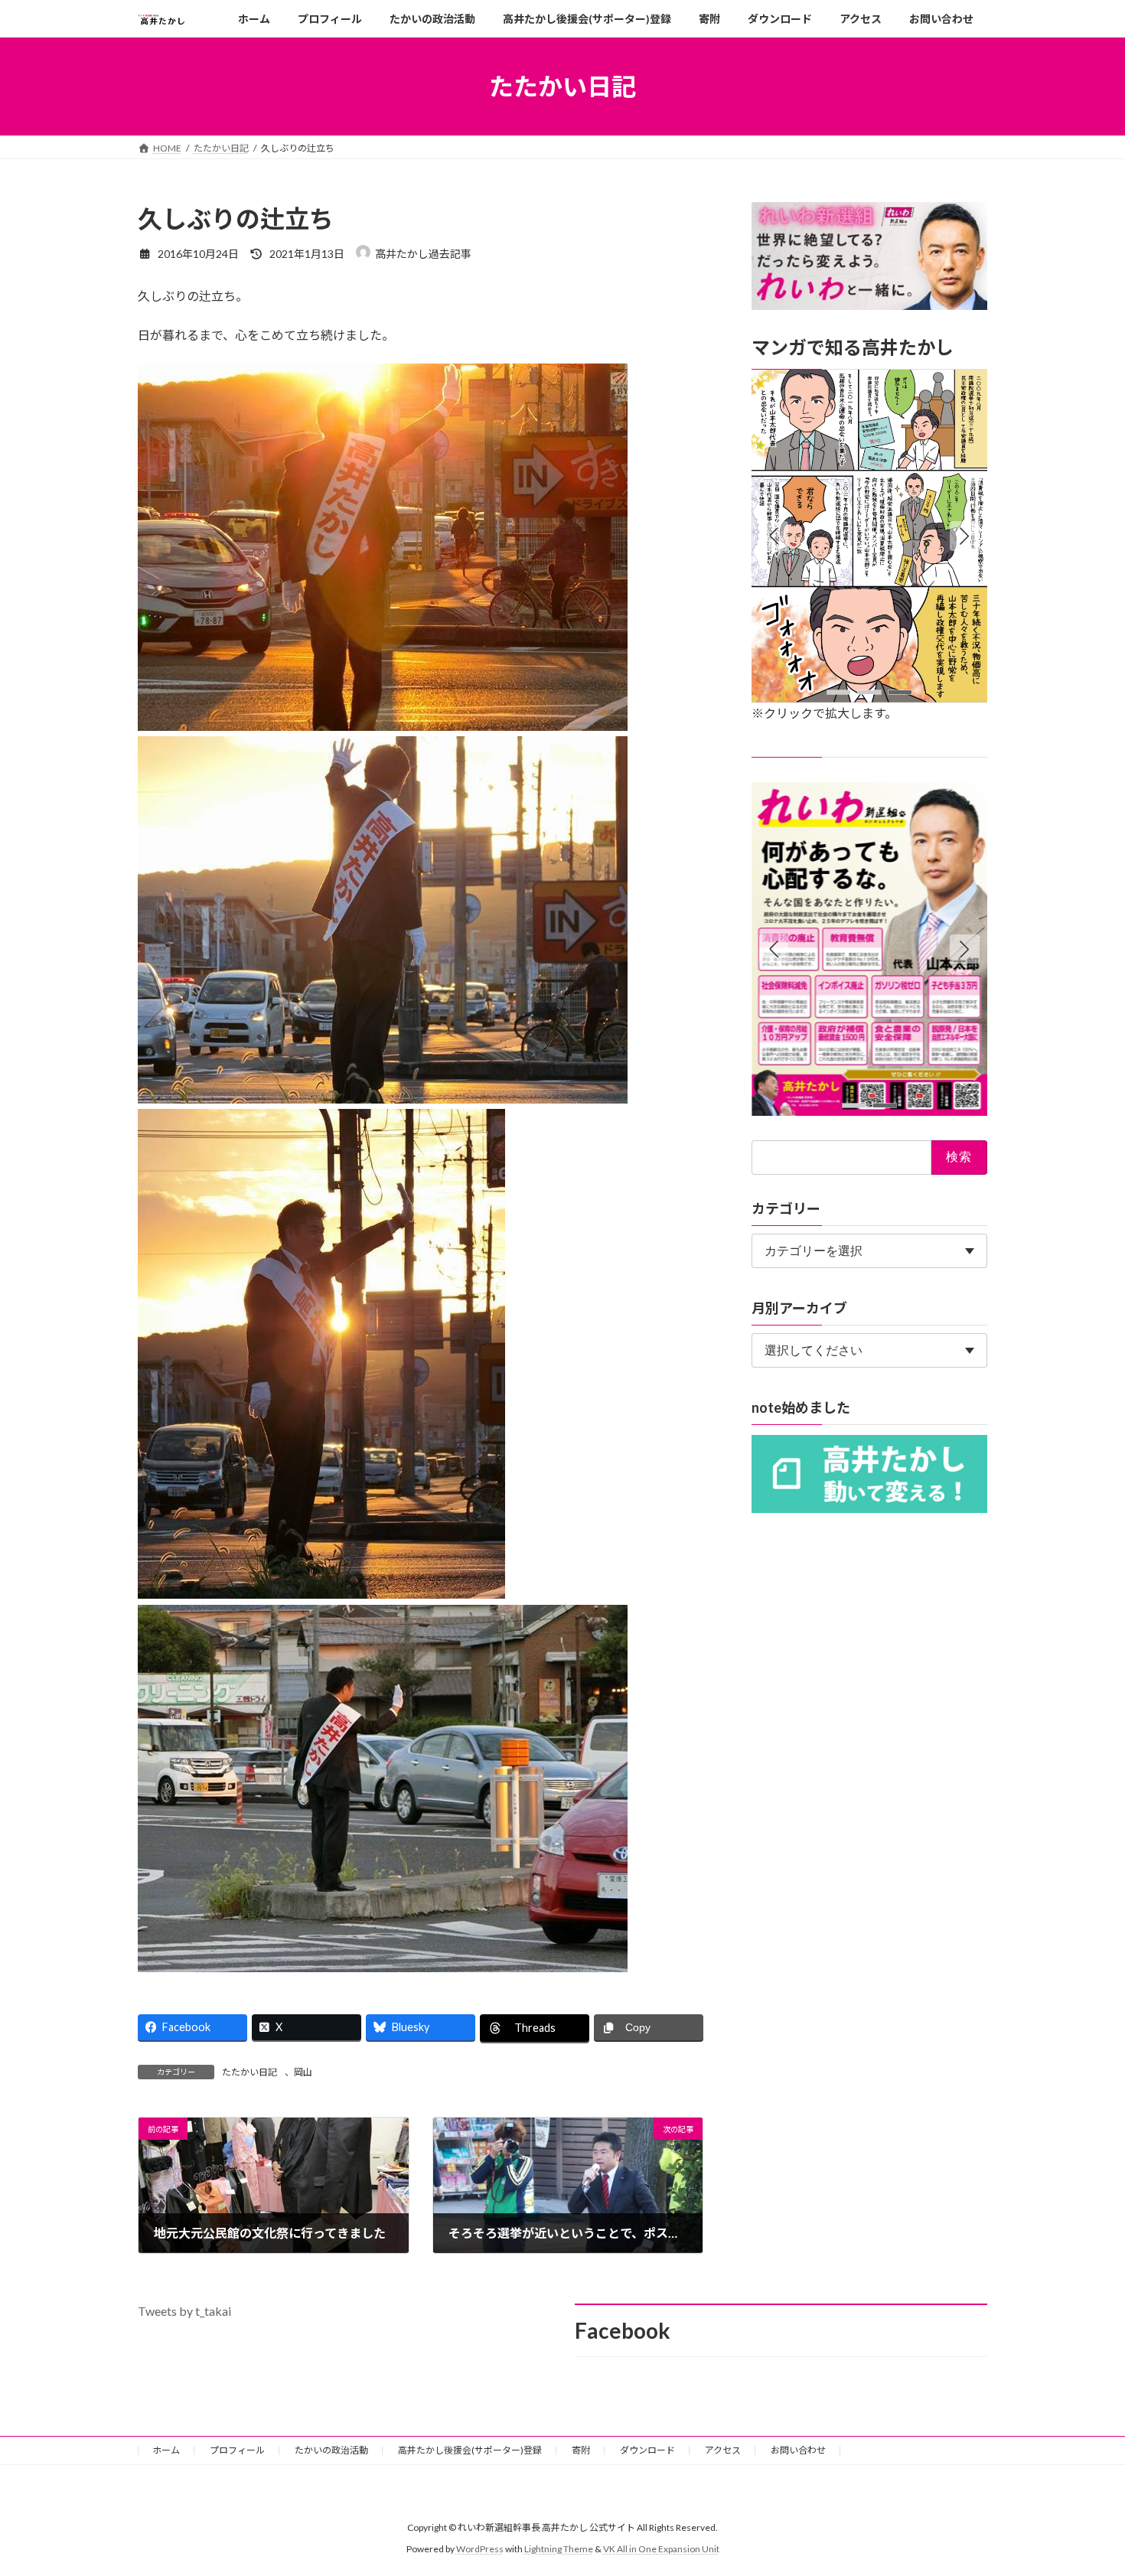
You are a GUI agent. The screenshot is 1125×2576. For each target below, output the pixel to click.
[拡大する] (967, 390)
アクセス (723, 2450)
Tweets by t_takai (184, 2311)
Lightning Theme (559, 2549)
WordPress (480, 2549)
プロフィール (237, 2450)
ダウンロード (647, 2450)
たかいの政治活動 (331, 2450)
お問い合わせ (798, 2450)
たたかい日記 (249, 2072)
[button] (965, 536)
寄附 (581, 2450)
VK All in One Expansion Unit (661, 2549)
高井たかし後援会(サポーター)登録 (470, 2450)
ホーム (166, 2450)
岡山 (303, 2072)
